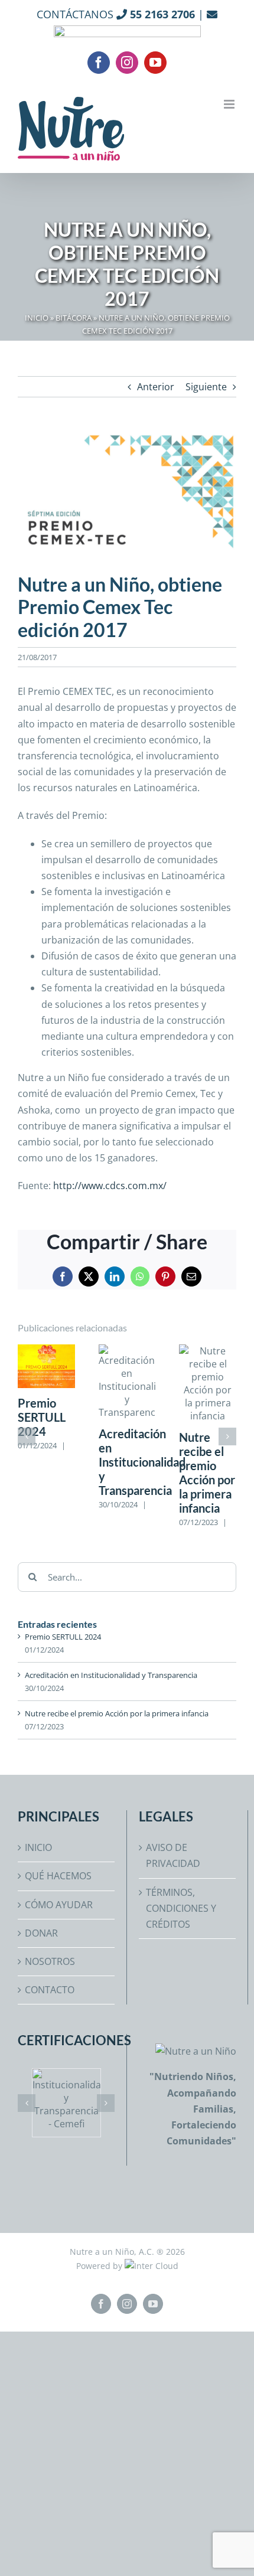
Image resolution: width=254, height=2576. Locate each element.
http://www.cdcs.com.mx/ (110, 1186)
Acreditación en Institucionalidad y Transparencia (142, 1462)
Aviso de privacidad (173, 1855)
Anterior (156, 387)
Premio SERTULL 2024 (42, 1417)
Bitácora (74, 318)
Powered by (100, 2266)
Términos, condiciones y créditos (181, 1908)
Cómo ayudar (59, 1905)
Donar (41, 1933)
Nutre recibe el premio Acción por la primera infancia (207, 1473)
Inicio (37, 318)
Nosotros (50, 1961)
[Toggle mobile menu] (230, 104)
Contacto (50, 1990)
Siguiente (206, 387)
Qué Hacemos (58, 1876)
